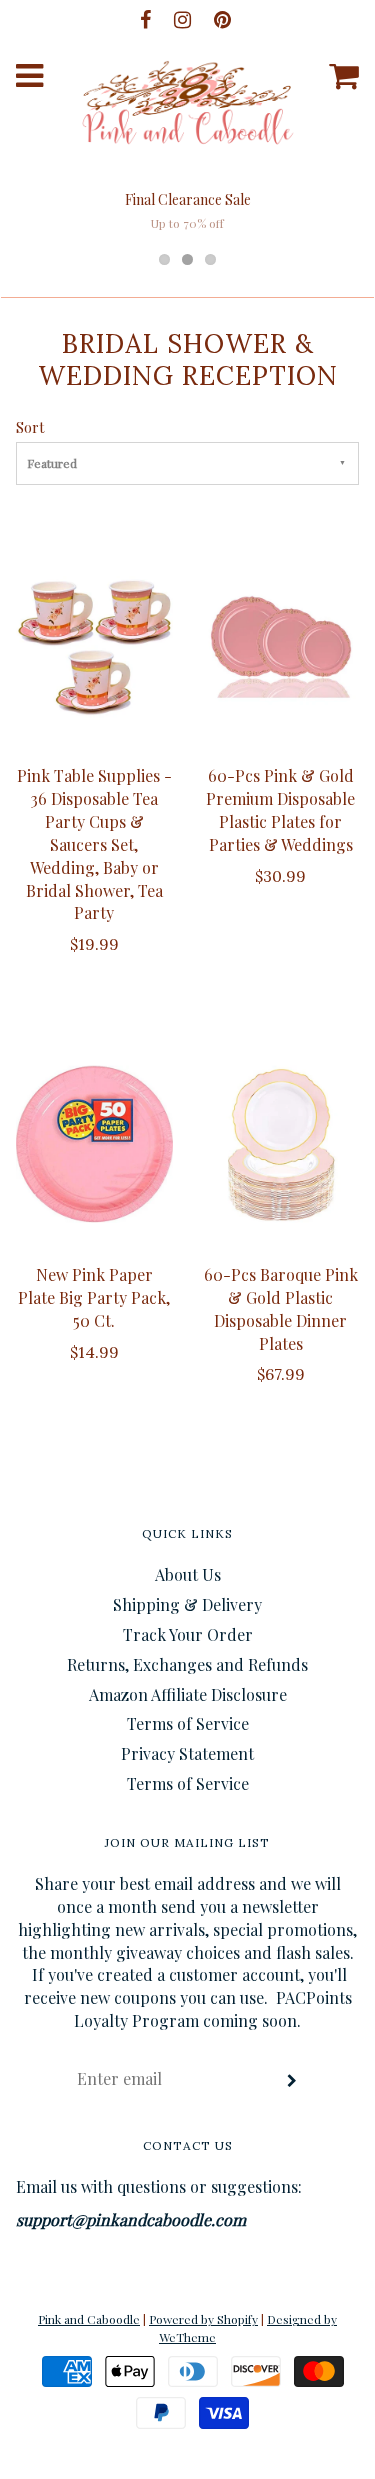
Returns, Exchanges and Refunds (187, 1664)
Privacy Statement (187, 1753)
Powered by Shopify (203, 2319)
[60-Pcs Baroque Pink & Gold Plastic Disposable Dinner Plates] (281, 1144)
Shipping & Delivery (187, 1604)
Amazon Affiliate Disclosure (188, 1694)
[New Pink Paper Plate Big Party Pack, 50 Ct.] (94, 1144)
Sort (30, 427)
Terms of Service (188, 1723)
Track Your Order (188, 1634)
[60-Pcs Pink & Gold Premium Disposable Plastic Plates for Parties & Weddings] (281, 645)
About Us (188, 1574)
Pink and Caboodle (89, 2319)
